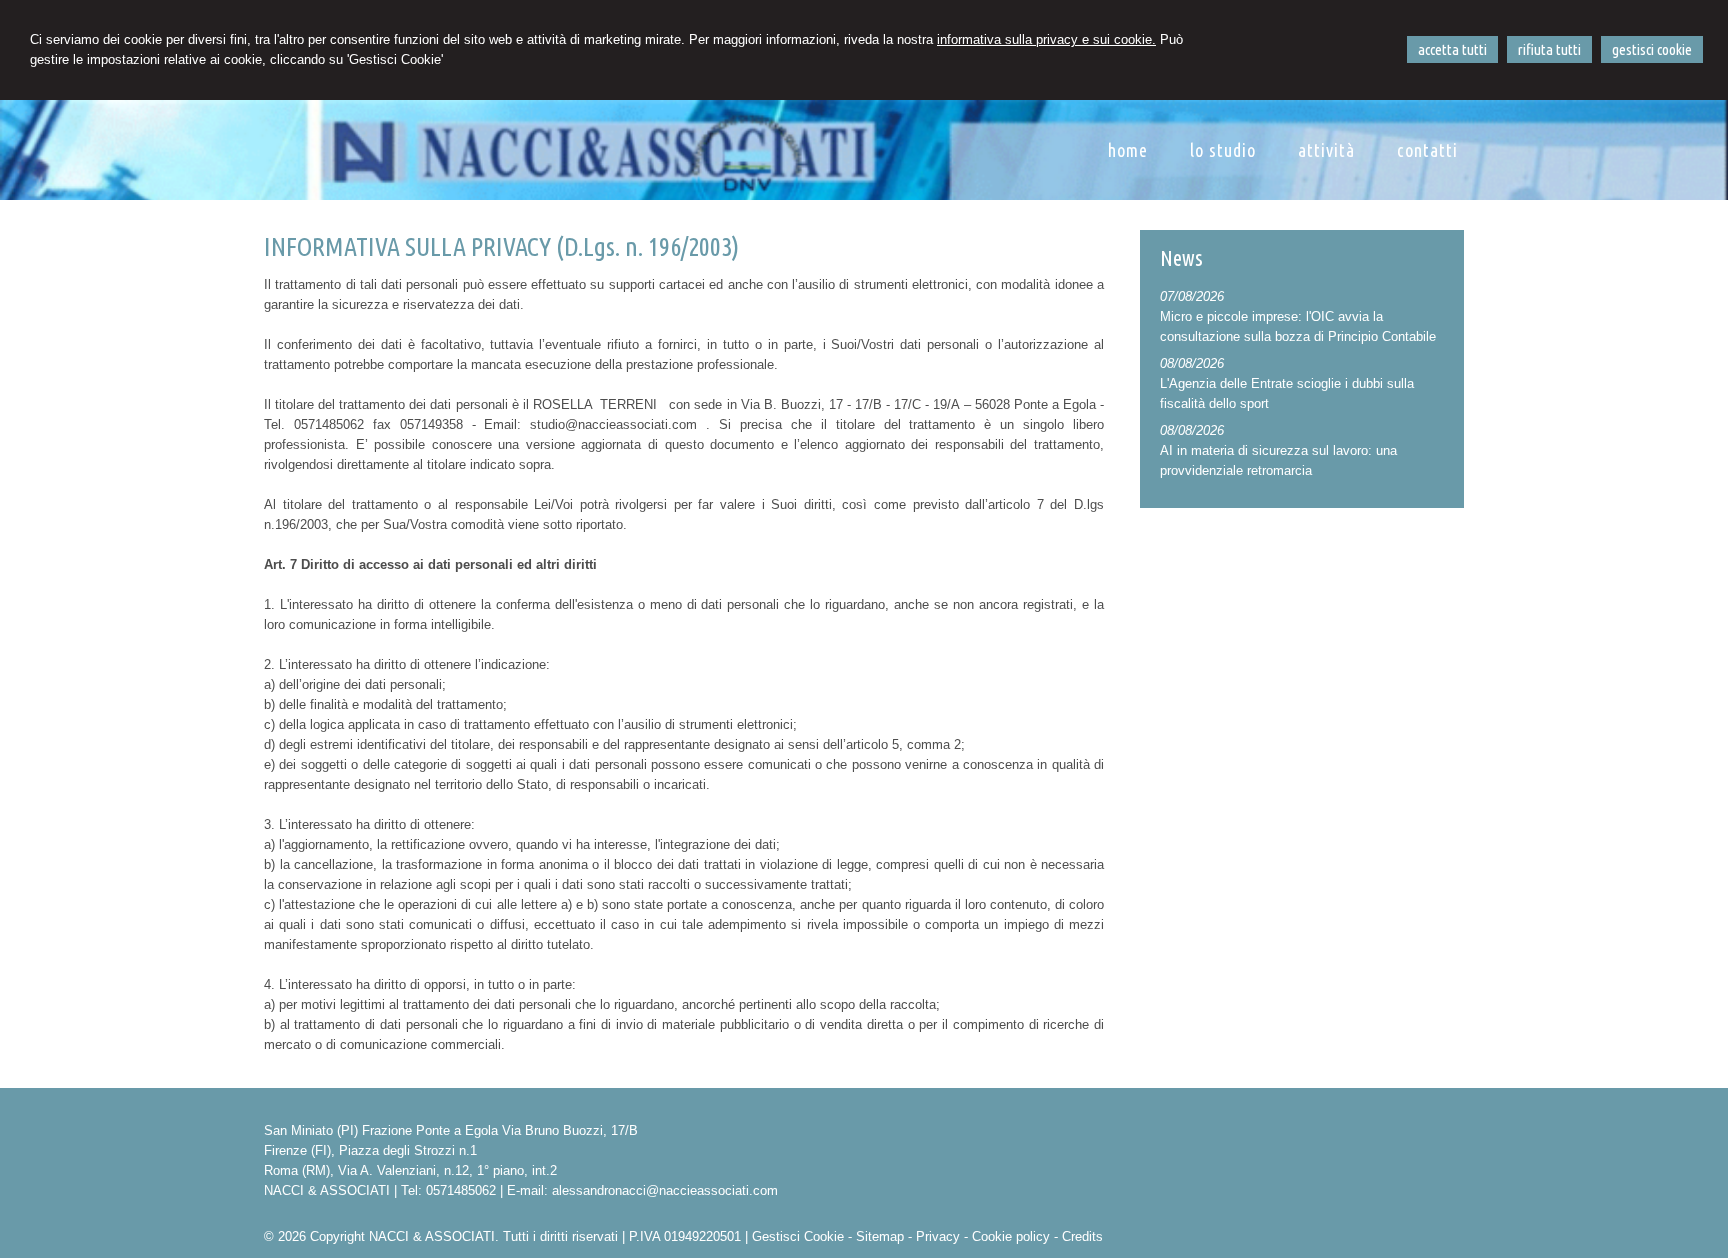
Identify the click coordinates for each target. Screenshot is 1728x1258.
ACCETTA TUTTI (1452, 49)
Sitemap (880, 1236)
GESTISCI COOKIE (1652, 49)
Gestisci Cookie (798, 1236)
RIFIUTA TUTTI (1549, 49)
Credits (1082, 1236)
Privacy (938, 1236)
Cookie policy (1011, 1236)
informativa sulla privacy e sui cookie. (1046, 39)
